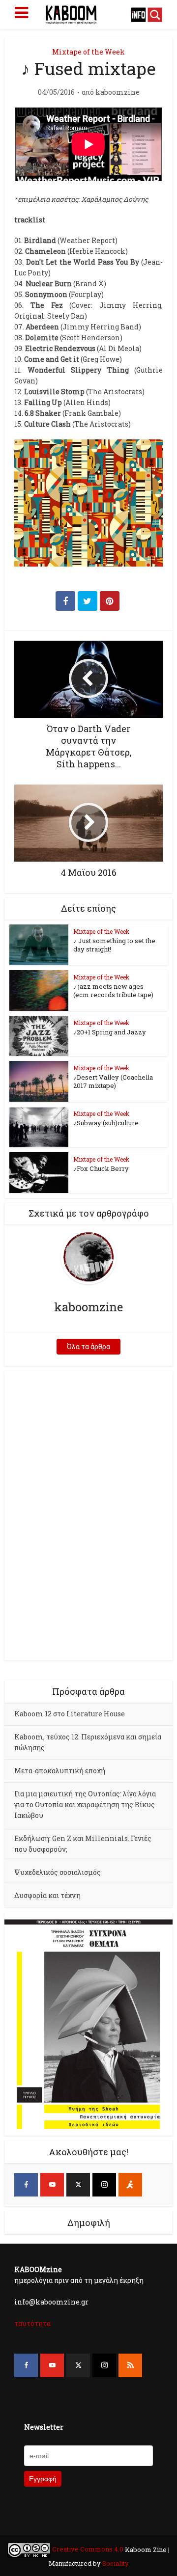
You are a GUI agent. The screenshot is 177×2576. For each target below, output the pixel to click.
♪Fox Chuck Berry (101, 1168)
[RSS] (130, 2365)
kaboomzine (118, 92)
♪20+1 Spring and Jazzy (110, 1032)
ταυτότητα (32, 2323)
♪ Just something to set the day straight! (114, 945)
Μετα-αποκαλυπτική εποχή (60, 1771)
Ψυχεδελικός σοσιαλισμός (58, 1872)
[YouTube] (52, 2185)
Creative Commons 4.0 (88, 2549)
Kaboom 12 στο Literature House (70, 1714)
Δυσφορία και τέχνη (47, 1895)
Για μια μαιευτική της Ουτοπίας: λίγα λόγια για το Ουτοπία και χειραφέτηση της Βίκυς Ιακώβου (85, 1804)
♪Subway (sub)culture (106, 1123)
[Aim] (130, 2185)
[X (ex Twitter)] (78, 2185)
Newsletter (44, 2427)
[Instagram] (104, 2185)
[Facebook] (26, 2185)
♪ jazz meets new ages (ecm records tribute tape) (113, 990)
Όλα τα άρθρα (88, 1346)
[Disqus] (88, 1514)
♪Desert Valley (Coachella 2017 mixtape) (113, 1081)
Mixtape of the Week (88, 52)
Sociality (115, 2563)
